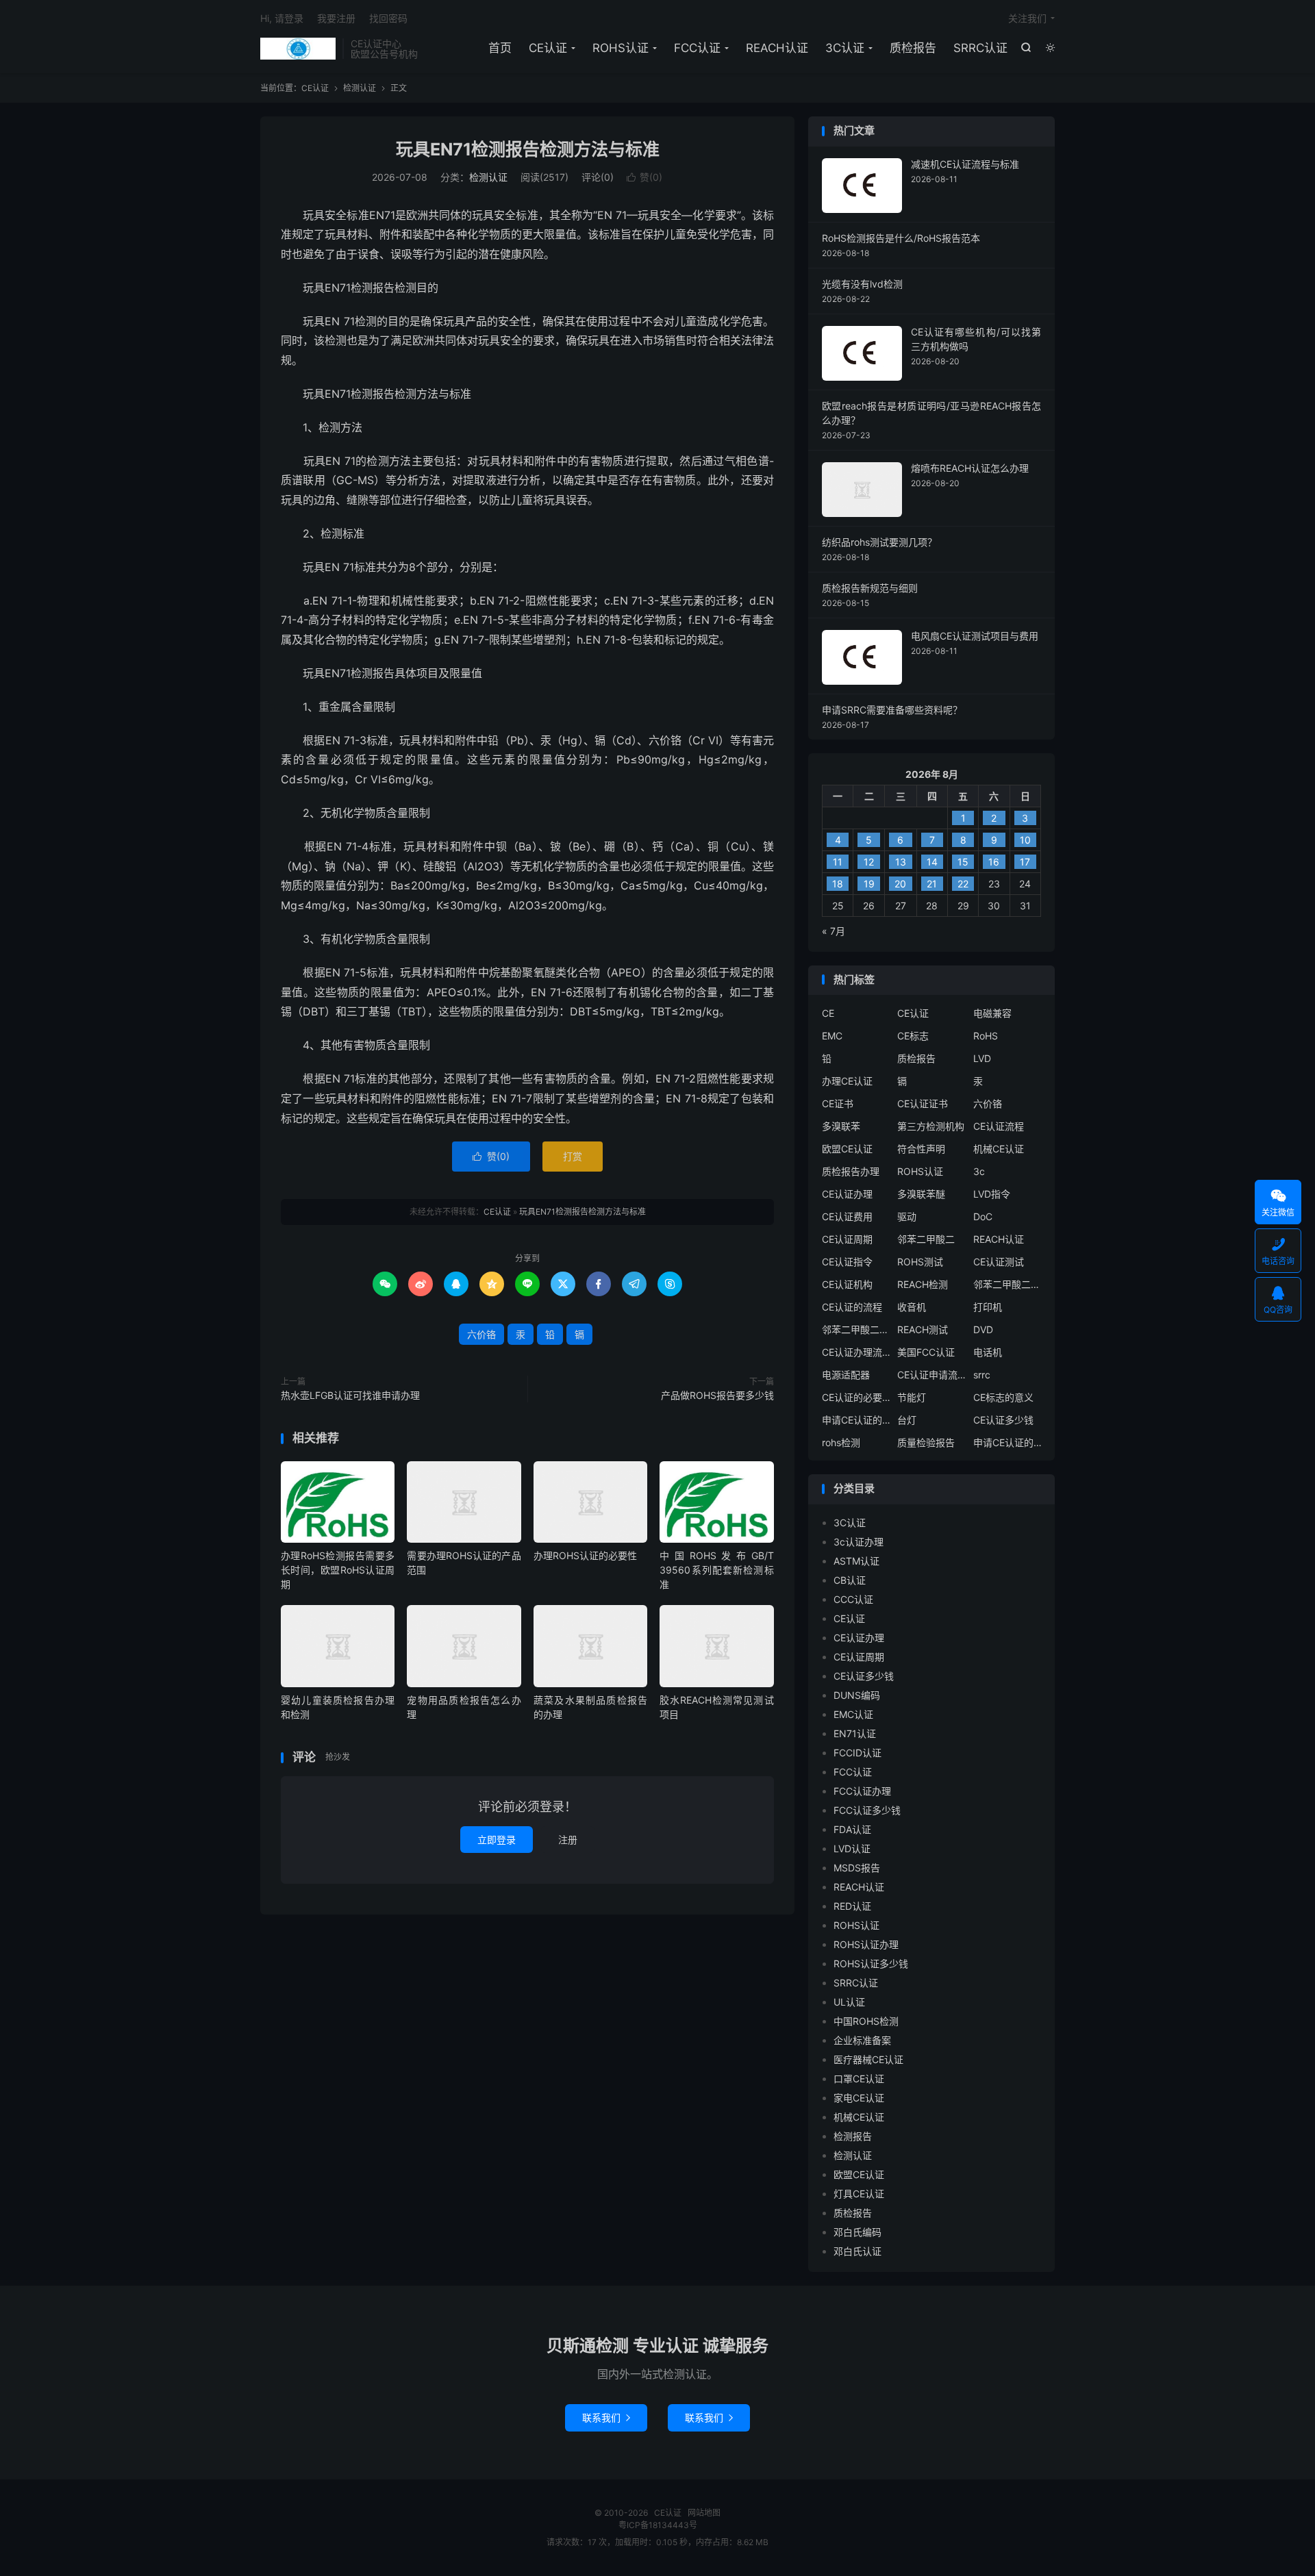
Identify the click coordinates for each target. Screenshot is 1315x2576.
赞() (644, 177)
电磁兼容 (992, 1013)
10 (1025, 840)
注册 (568, 1840)
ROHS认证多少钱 (871, 1963)
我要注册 (336, 18)
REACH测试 (923, 1329)
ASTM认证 (856, 1561)
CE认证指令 (847, 1262)
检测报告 (853, 2136)
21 (932, 884)
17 (1025, 862)
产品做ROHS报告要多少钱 (717, 1395)
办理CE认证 (847, 1081)
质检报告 (913, 48)
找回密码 (388, 18)
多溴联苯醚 (921, 1194)
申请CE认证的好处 (1007, 1442)
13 (901, 862)
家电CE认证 (859, 2098)
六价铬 (481, 1334)
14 (932, 862)
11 (838, 862)
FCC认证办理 (862, 1791)
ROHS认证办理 (866, 1944)
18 (838, 884)
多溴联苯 (841, 1126)
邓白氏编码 (857, 2232)
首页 (500, 48)
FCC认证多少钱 (867, 1810)
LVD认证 (852, 1848)
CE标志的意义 (1003, 1397)
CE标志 (913, 1036)
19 (869, 884)
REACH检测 (923, 1284)
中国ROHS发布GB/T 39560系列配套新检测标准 (716, 1570)
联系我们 (606, 2417)
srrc (982, 1375)
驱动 (907, 1216)
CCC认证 (853, 1599)
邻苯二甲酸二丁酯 (856, 1329)
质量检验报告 (926, 1442)
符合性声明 (921, 1149)
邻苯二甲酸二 (926, 1239)
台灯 (907, 1420)
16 (994, 862)
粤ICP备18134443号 (658, 2525)
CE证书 (838, 1103)
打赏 (573, 1156)
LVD (982, 1058)
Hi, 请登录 (282, 18)
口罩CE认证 (859, 2079)
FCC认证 (697, 48)
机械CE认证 (999, 1149)
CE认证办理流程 (856, 1352)
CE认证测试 (999, 1262)
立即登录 (497, 1840)
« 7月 (834, 931)
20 (900, 884)
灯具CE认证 (859, 2194)
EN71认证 (855, 1733)
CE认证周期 (847, 1239)
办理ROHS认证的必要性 (585, 1555)
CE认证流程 (999, 1126)
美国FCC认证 (926, 1352)
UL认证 (849, 2002)
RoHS (986, 1036)
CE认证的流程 (852, 1307)
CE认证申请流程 (931, 1375)
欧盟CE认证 (847, 1149)
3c (979, 1171)
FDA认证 (852, 1829)
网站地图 (704, 2513)
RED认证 (852, 1906)
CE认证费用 (847, 1216)
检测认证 (360, 88)
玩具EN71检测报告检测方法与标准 (528, 149)
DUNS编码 (857, 1695)
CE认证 (298, 49)
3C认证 (845, 48)
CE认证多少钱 (1003, 1420)
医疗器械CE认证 (868, 2059)
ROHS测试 (920, 1262)
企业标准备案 (862, 2040)
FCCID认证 (857, 1753)
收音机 (912, 1307)
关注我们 (1027, 18)
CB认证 (850, 1580)
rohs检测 (841, 1442)
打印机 (988, 1307)
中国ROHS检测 (866, 2021)
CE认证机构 (847, 1284)
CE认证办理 (847, 1194)
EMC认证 (853, 1714)
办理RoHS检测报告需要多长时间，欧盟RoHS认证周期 (338, 1570)
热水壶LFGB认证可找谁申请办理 (350, 1395)
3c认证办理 (859, 1542)
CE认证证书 (923, 1103)
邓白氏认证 (857, 2251)
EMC (832, 1036)
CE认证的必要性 (856, 1397)
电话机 (988, 1352)
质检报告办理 (851, 1171)
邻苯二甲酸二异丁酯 (1007, 1284)
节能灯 (912, 1397)
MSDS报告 (857, 1868)
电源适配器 (846, 1375)
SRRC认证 (980, 48)
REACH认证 (777, 48)
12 (869, 862)
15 (963, 862)
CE (828, 1013)
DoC (983, 1216)
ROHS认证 (621, 48)
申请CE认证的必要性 (856, 1420)
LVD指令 (992, 1194)
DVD (983, 1329)
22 (963, 884)
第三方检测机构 (931, 1126)
